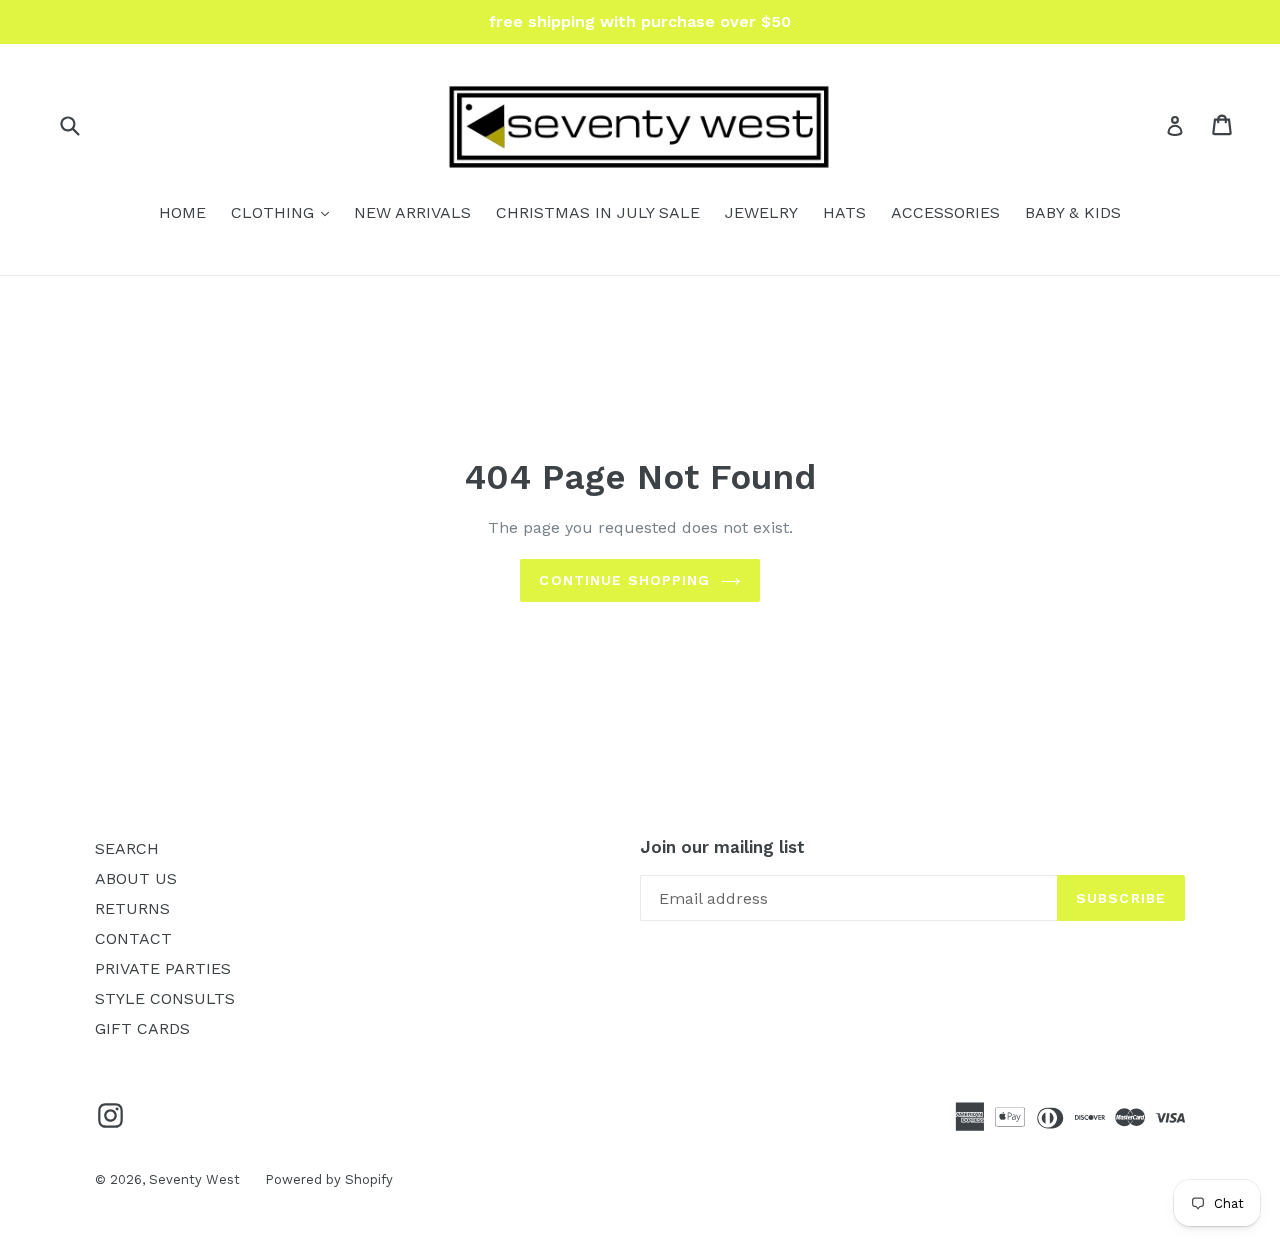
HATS (844, 212)
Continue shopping (624, 580)
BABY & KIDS (1073, 212)
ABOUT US (136, 878)
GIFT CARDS (142, 1028)
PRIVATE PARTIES (163, 968)
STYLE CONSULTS (165, 998)
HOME (182, 212)
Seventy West (194, 1179)
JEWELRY (761, 212)
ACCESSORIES (945, 212)
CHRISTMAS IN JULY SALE (598, 212)
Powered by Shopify (329, 1179)
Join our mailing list (722, 847)
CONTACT (133, 938)
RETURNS (132, 908)
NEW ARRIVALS (412, 212)
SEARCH (127, 848)
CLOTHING (285, 212)
